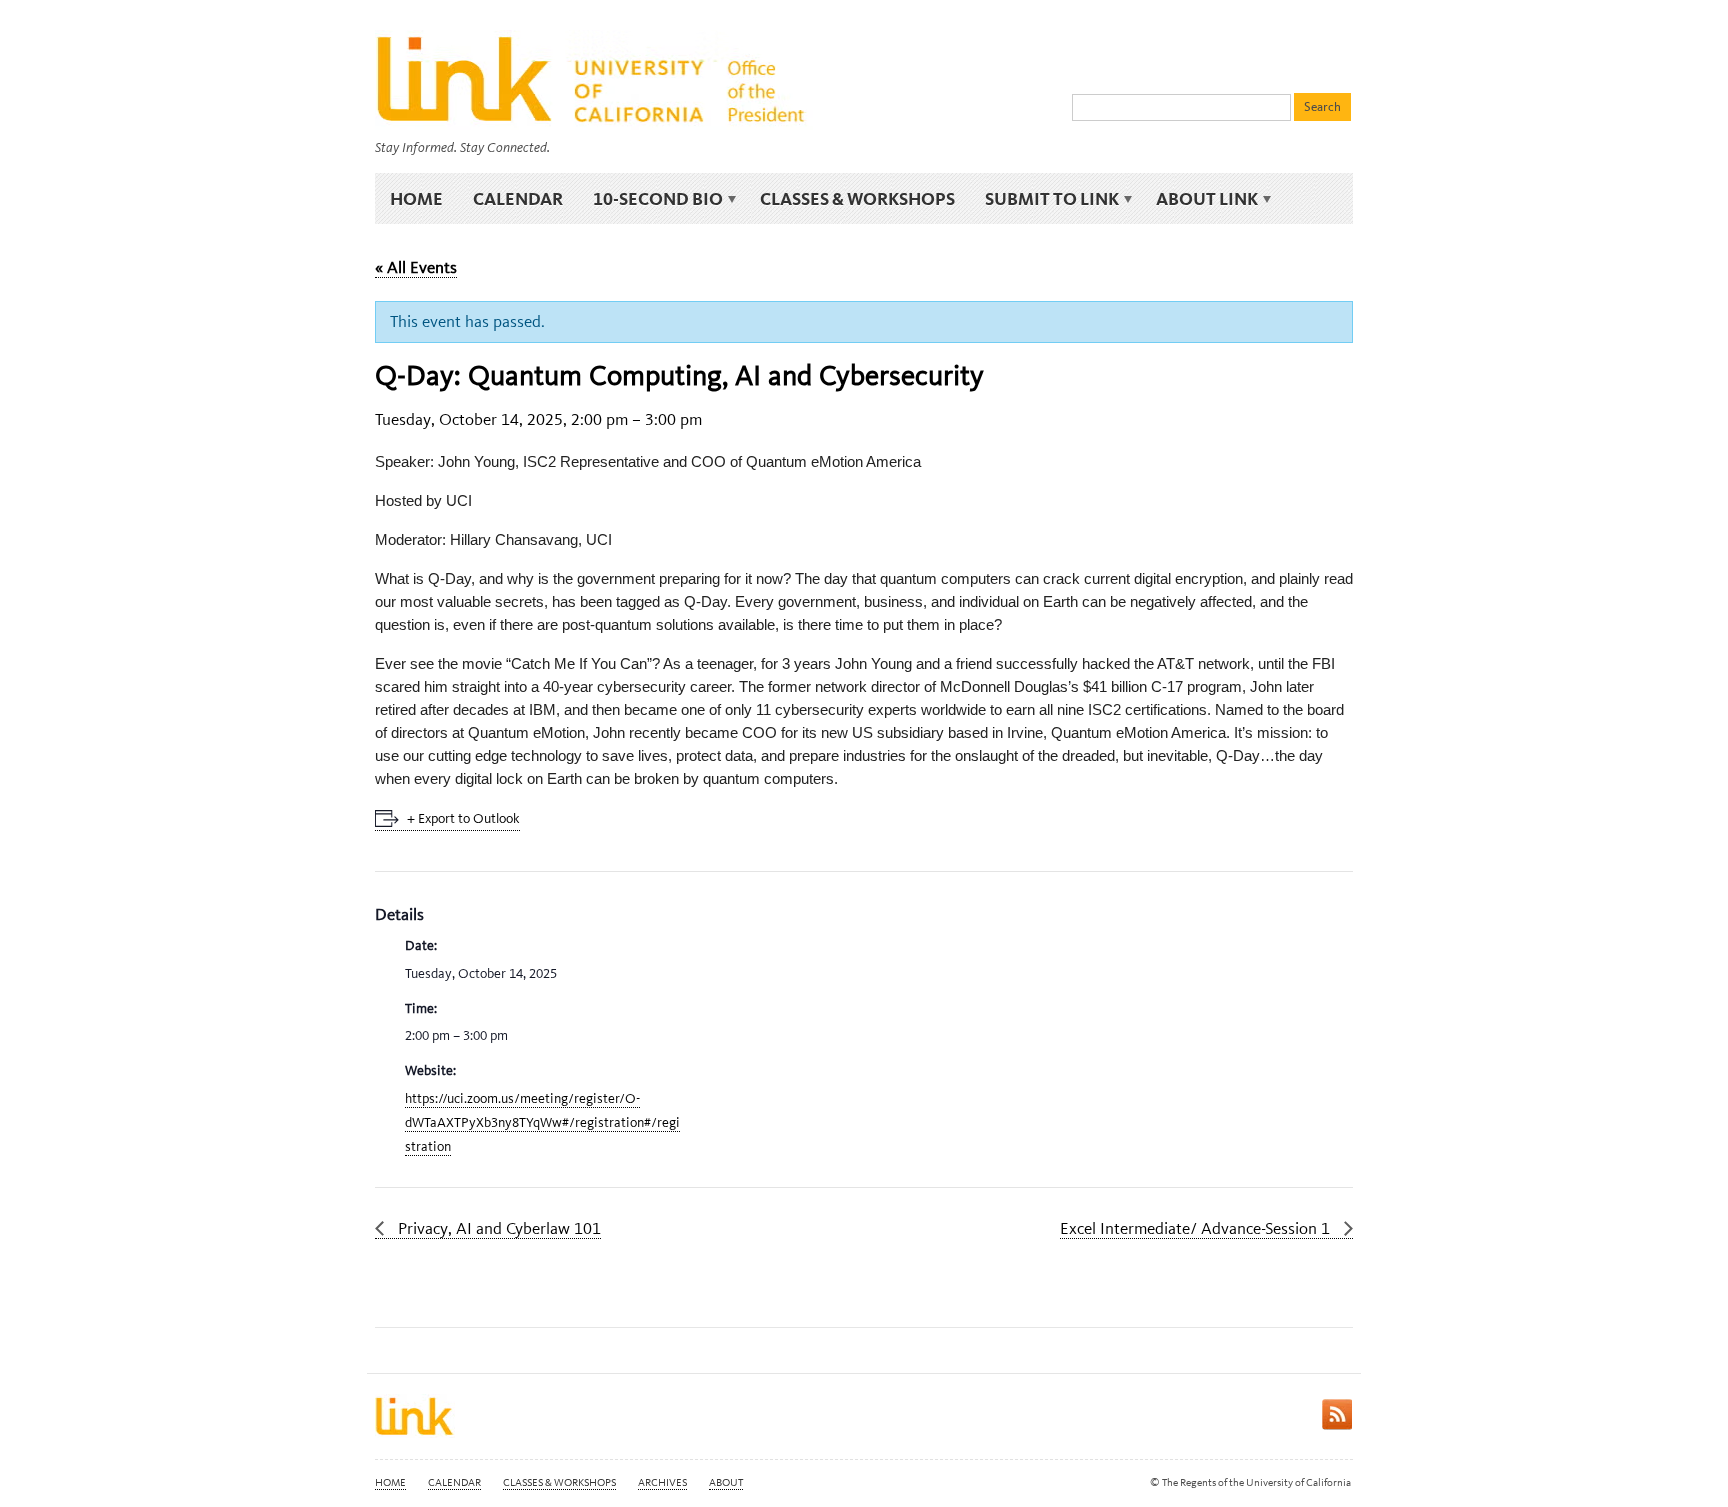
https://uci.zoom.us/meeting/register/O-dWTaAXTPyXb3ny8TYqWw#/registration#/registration (542, 1122)
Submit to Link (1044, 199)
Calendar (518, 198)
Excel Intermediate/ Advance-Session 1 (1197, 1228)
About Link (1199, 199)
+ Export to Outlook (463, 818)
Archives (662, 1482)
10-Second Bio (650, 199)
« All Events (416, 267)
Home (416, 198)
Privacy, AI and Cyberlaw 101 (497, 1228)
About (726, 1482)
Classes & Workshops (857, 198)
